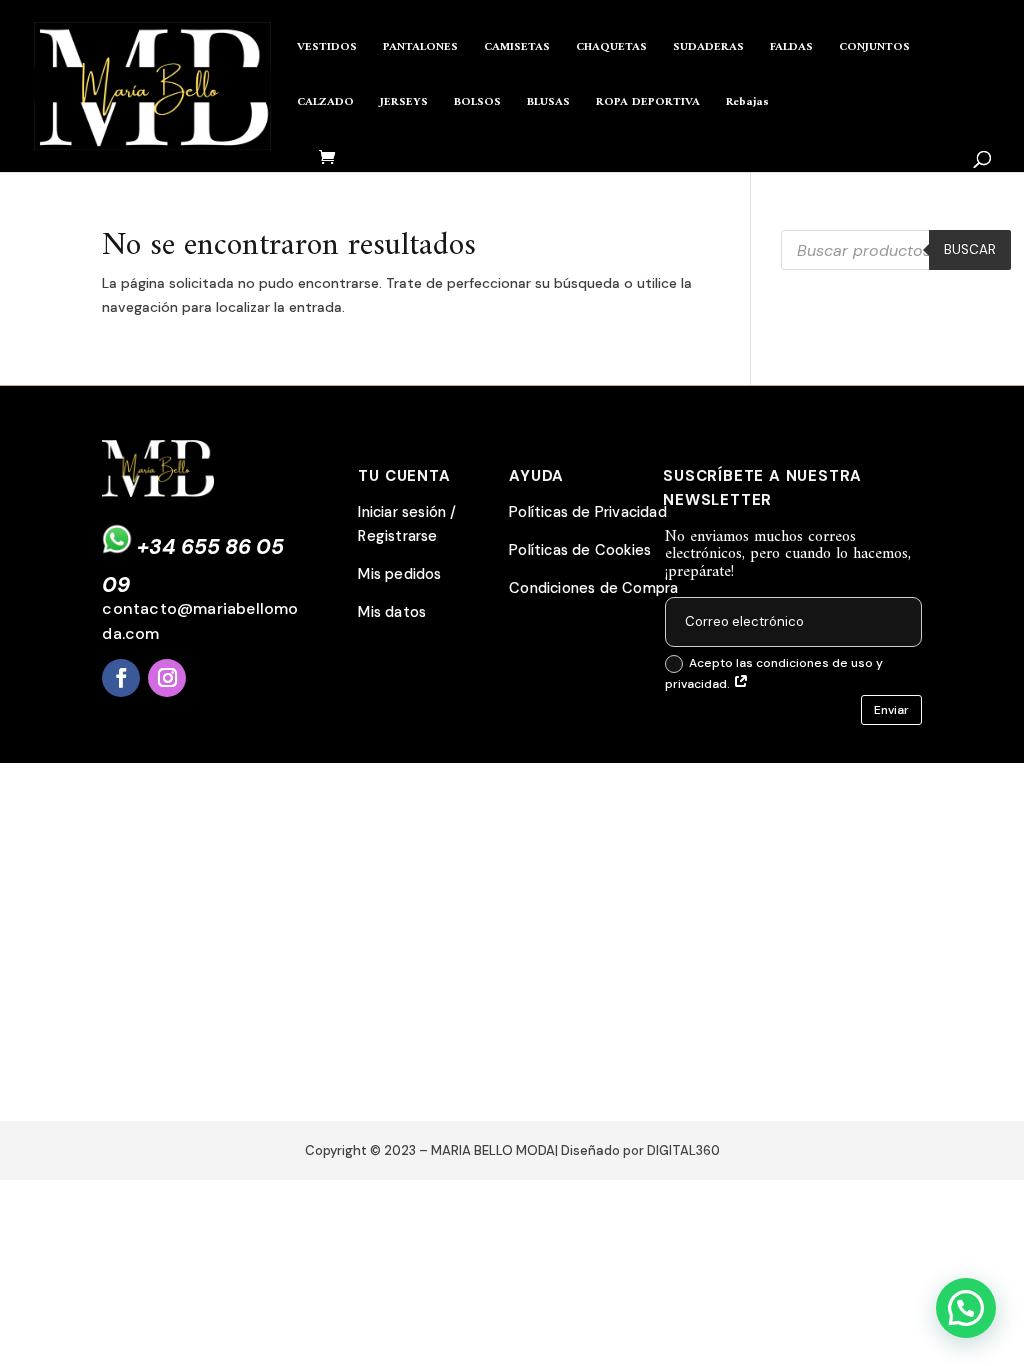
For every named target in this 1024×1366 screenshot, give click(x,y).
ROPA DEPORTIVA (648, 104)
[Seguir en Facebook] (121, 678)
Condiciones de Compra (593, 588)
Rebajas (747, 104)
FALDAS (791, 49)
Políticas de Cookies (580, 550)
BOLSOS (477, 104)
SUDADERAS (708, 49)
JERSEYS (404, 104)
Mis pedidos (399, 574)
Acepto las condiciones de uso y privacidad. (774, 673)
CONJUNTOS (874, 49)
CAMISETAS (517, 49)
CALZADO (325, 104)
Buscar (970, 249)
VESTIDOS (327, 49)
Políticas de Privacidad (588, 512)
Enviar (891, 710)
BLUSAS (548, 104)
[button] (966, 1308)
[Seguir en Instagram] (167, 678)
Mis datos (392, 612)
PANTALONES (420, 49)
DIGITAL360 (683, 1150)
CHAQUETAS (611, 49)
